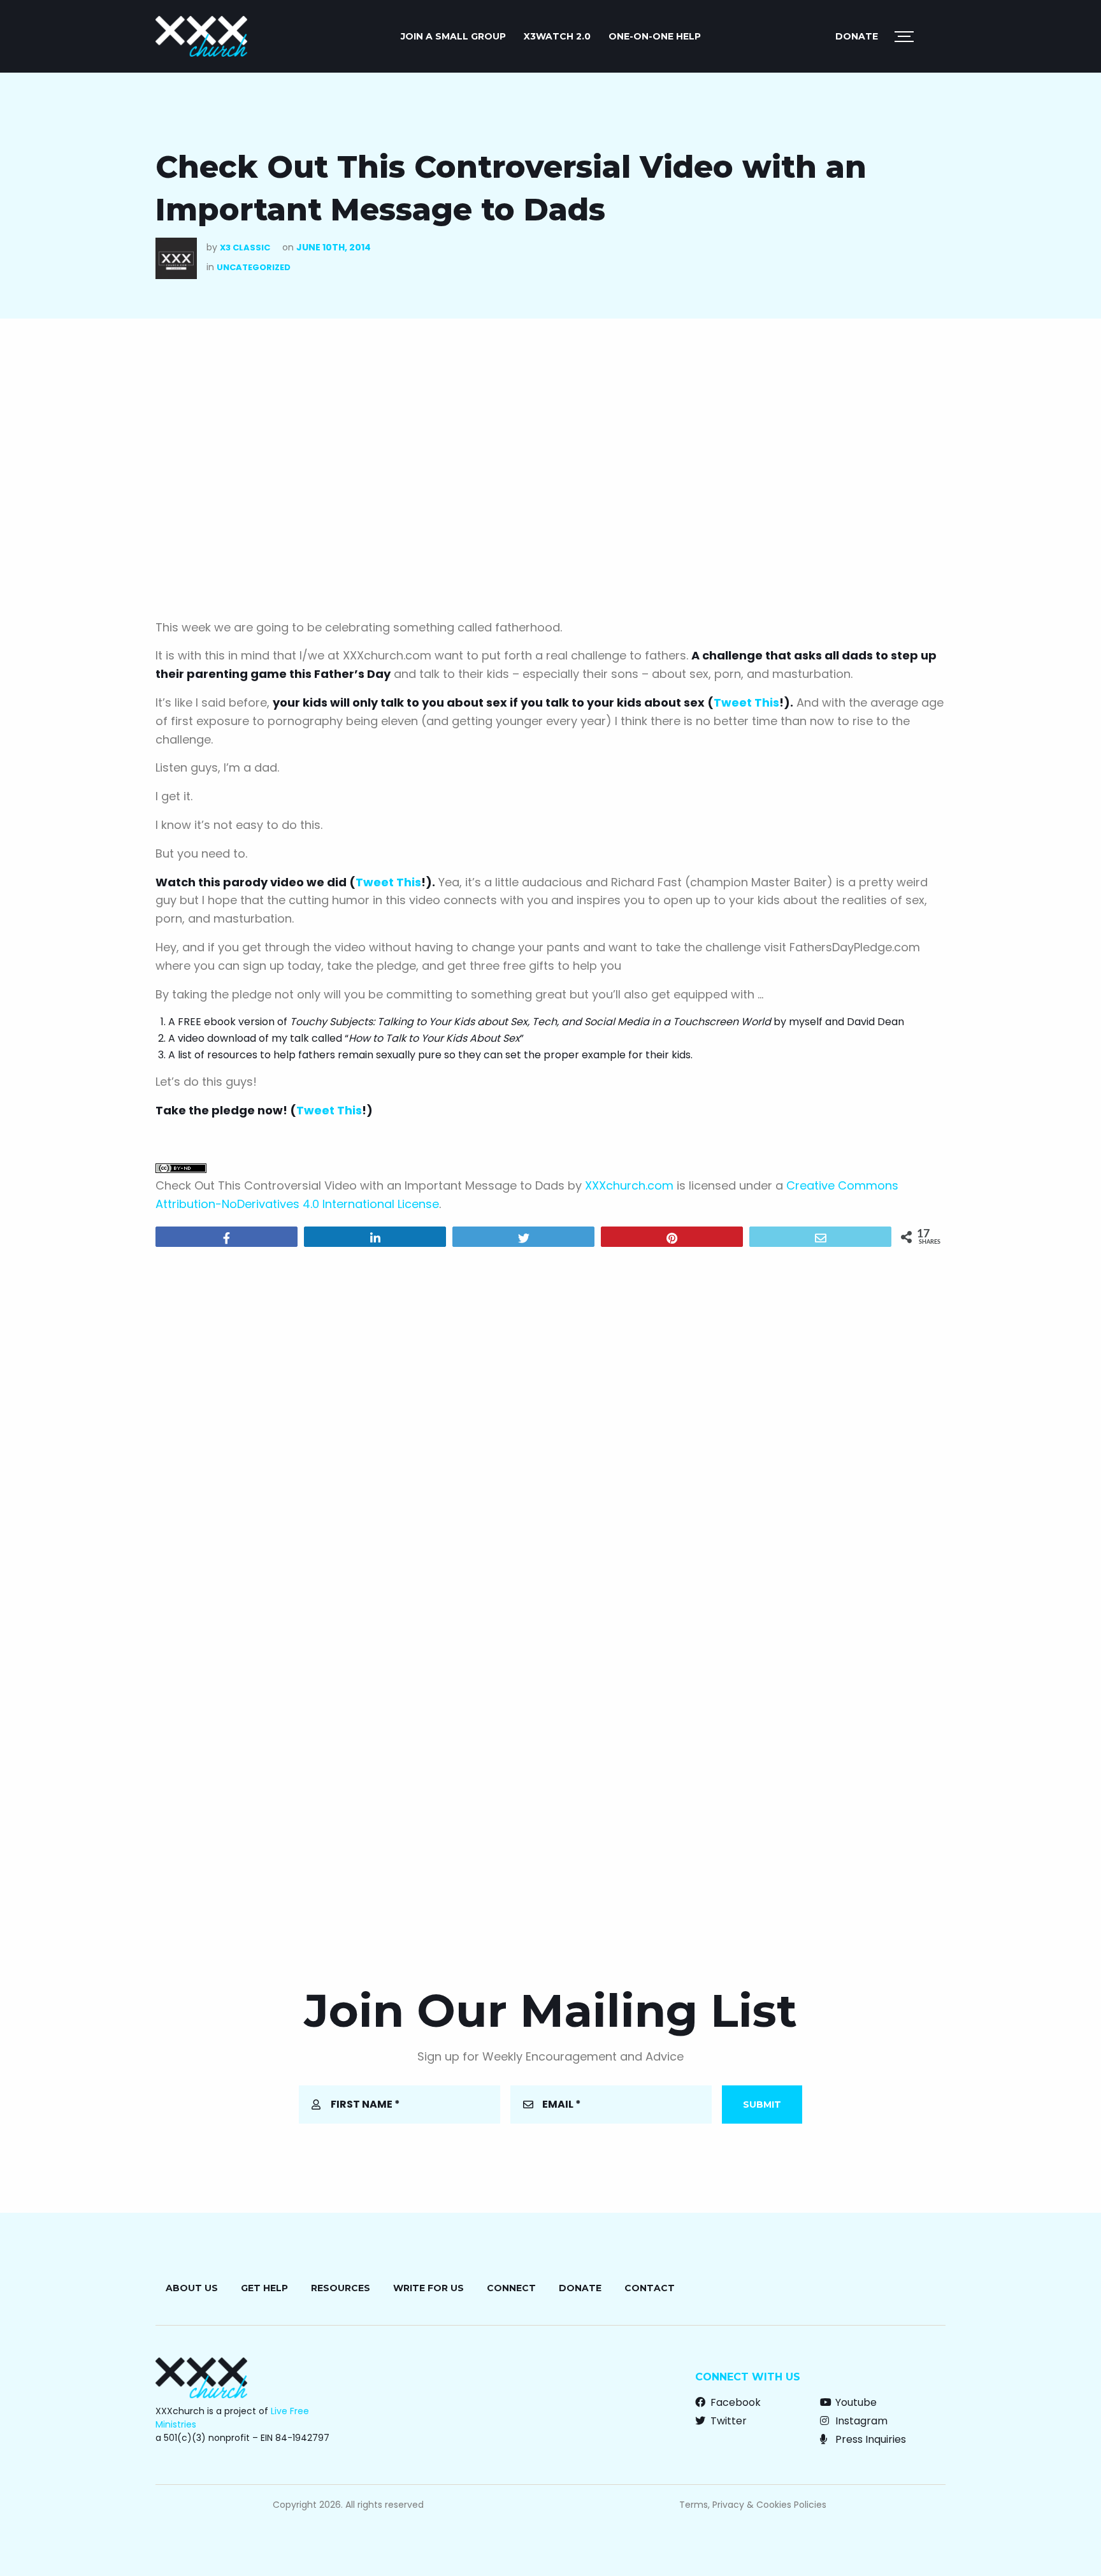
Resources (341, 2288)
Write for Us (428, 2288)
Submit (762, 2105)
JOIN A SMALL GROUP (453, 36)
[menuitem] (453, 36)
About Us (192, 2288)
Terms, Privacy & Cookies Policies (753, 2505)
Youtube (855, 2402)
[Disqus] (550, 1420)
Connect (511, 2288)
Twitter (727, 2421)
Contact (650, 2288)
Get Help (264, 2288)
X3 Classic (245, 248)
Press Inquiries (869, 2439)
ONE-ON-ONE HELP (655, 36)
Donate (857, 36)
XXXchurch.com (629, 1185)
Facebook (734, 2402)
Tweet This (746, 702)
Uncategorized (254, 267)
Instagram (860, 2421)
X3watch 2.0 (557, 36)
